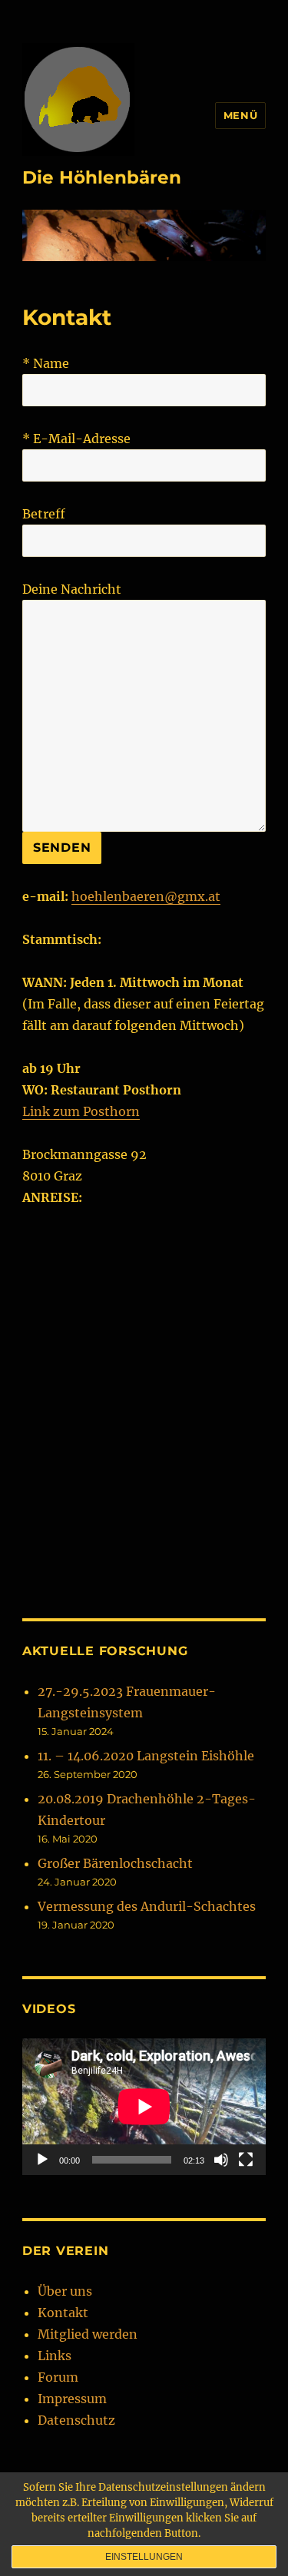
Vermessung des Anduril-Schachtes (147, 1906)
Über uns (65, 2291)
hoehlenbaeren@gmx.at (146, 896)
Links (55, 2356)
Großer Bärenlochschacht (115, 1863)
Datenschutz (76, 2420)
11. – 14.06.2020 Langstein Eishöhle (146, 1756)
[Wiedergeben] (42, 2160)
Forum (58, 2377)
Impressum (72, 2399)
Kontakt (63, 2313)
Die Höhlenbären (102, 177)
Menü (240, 115)
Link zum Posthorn (81, 1111)
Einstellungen (144, 2557)
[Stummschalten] (221, 2160)
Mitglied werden (88, 2334)
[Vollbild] (246, 2160)
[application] (144, 2107)
